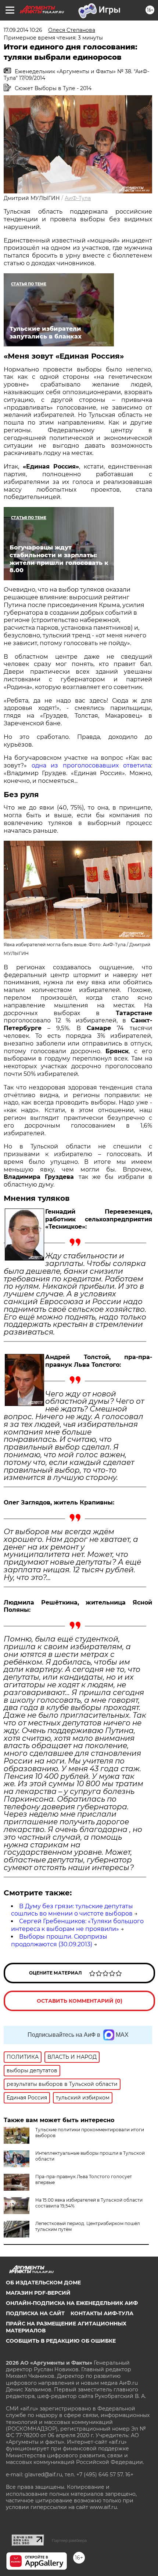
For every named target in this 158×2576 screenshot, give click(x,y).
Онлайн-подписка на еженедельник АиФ (72, 2303)
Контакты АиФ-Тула (102, 2313)
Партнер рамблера (69, 2540)
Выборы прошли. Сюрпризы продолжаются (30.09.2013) (59, 1940)
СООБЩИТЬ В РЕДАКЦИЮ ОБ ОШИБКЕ (61, 2341)
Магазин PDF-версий (38, 2293)
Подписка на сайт (35, 2313)
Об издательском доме (43, 2283)
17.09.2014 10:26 (23, 30)
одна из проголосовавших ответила (91, 765)
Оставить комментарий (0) (80, 2001)
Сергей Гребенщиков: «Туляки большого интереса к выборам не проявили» (77, 1925)
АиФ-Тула (78, 198)
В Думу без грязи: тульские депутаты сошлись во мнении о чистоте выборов (72, 1910)
